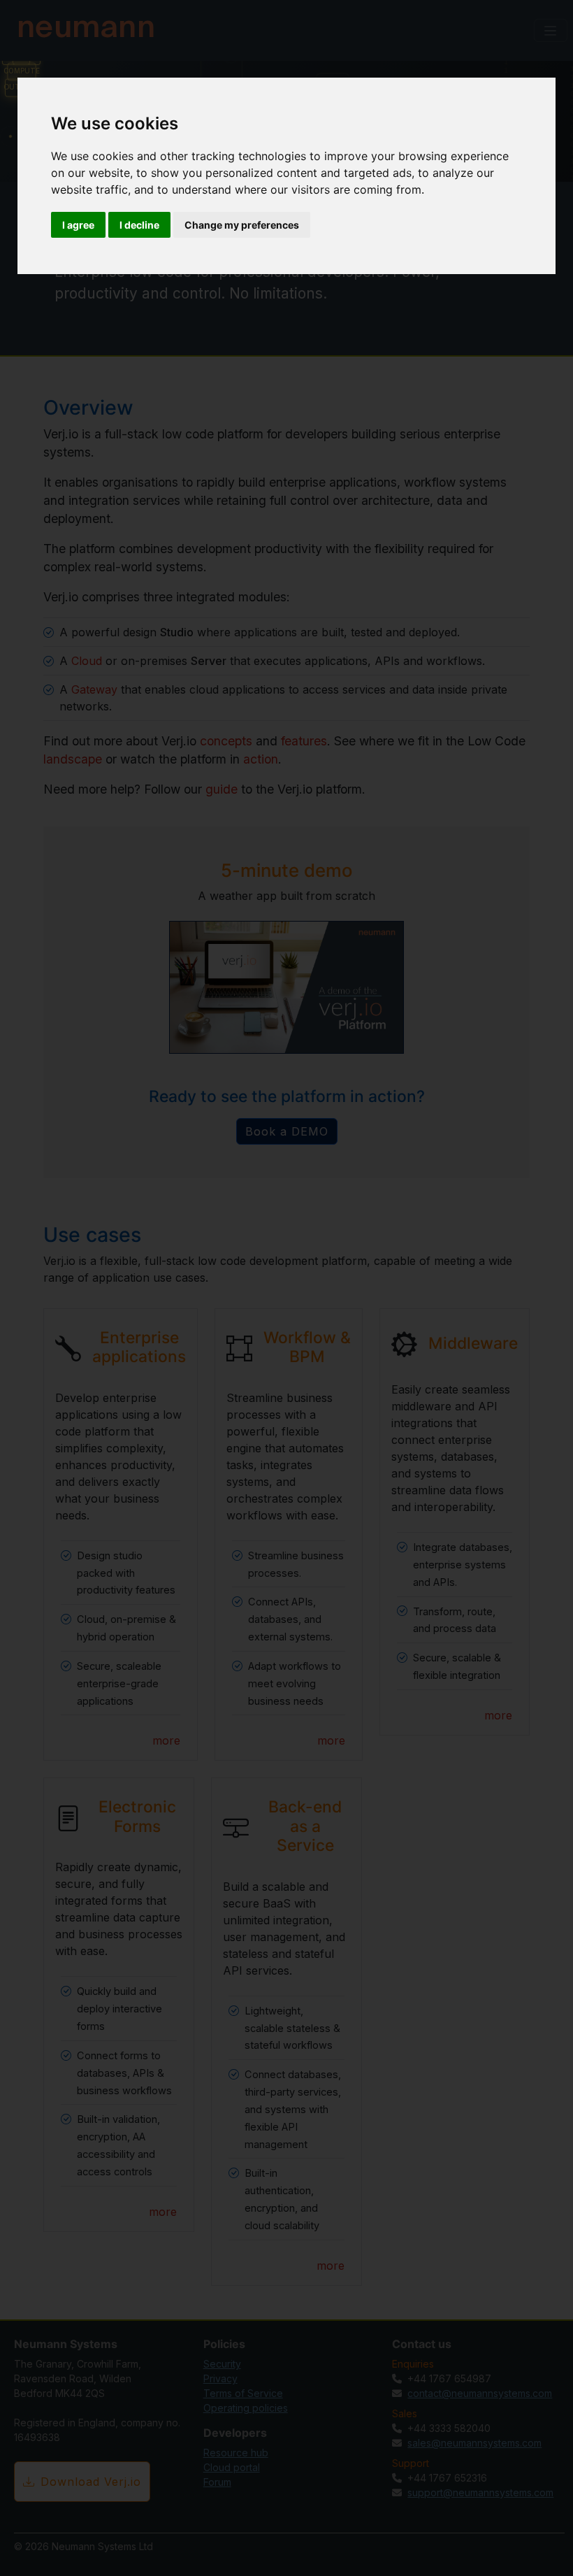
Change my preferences (242, 225)
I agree (78, 225)
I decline (139, 225)
